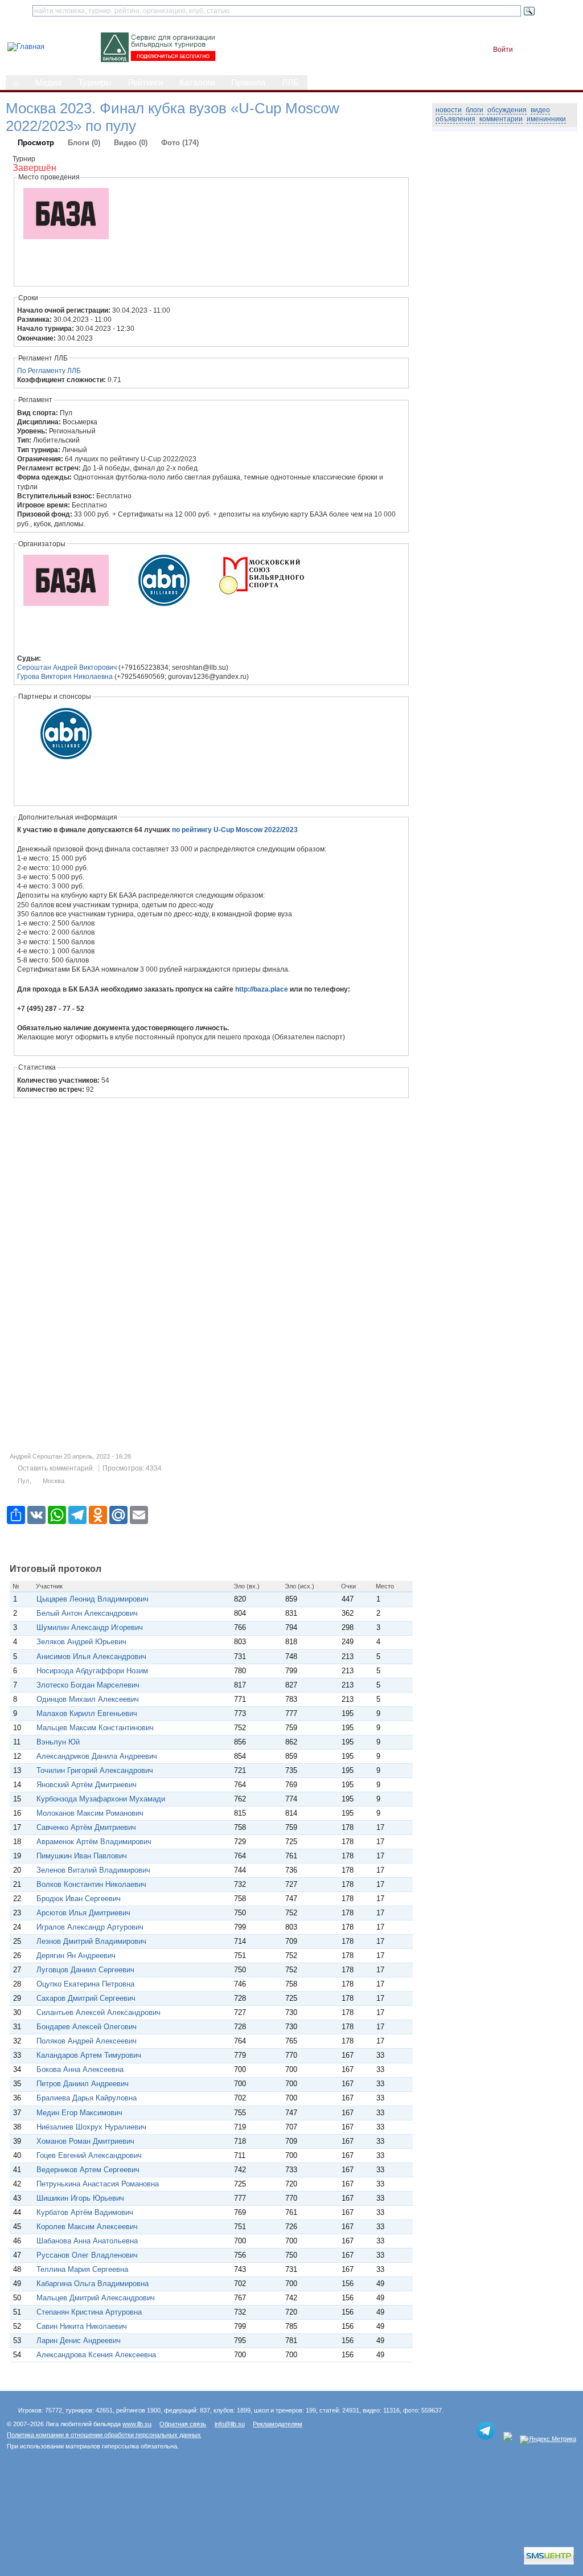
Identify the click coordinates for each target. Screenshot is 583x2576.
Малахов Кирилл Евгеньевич (87, 1713)
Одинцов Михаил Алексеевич (88, 1699)
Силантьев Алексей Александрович (98, 2012)
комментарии (501, 119)
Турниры (95, 83)
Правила (248, 83)
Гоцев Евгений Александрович (89, 2155)
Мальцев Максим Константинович (95, 1728)
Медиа (48, 83)
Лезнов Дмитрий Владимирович (91, 1941)
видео (540, 110)
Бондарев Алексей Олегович (87, 2027)
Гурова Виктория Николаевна (65, 677)
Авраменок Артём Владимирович (94, 1842)
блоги (475, 110)
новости (449, 110)
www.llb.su (137, 2424)
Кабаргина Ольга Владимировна (93, 2284)
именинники (546, 119)
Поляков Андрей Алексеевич (87, 2041)
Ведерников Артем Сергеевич (88, 2170)
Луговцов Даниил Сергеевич (85, 1970)
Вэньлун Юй (58, 1742)
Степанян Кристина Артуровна (89, 2312)
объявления (455, 119)
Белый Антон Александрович (87, 1613)
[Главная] (26, 46)
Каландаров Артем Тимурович (89, 2055)
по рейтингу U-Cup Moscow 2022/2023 (235, 830)
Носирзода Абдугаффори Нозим (92, 1671)
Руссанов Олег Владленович (87, 2255)
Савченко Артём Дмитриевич (86, 1827)
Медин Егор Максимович (79, 2113)
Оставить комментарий (55, 1468)
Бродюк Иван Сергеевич (79, 1899)
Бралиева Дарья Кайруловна (87, 2098)
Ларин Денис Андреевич (79, 2340)
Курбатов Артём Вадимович (85, 2212)
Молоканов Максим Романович (90, 1813)
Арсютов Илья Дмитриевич (83, 1913)
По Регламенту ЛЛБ (49, 371)
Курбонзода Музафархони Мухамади (101, 1799)
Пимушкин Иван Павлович (82, 1856)
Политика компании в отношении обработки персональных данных (104, 2435)
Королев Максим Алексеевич (87, 2227)
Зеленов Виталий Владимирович (93, 1870)
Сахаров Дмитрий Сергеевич (86, 1998)
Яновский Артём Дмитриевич (87, 1785)
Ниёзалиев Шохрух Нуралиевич (91, 2127)
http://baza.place (262, 989)
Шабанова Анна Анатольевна (87, 2241)
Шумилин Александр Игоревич (90, 1627)
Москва (54, 1481)
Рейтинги (145, 83)
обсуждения (507, 110)
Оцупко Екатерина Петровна (85, 1984)
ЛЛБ (290, 83)
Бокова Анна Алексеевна (80, 2069)
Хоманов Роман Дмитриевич (85, 2141)
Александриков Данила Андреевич (97, 1756)
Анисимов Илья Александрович (91, 1656)
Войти (503, 50)
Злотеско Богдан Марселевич (88, 1685)
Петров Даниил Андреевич (83, 2084)
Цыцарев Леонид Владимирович (93, 1599)
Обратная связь (183, 2424)
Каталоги (197, 83)
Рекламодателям (278, 2424)
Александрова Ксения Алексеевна (96, 2355)
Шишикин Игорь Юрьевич (80, 2198)
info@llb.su (230, 2424)
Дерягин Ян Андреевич (76, 1955)
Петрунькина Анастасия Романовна (98, 2184)
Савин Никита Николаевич (82, 2326)
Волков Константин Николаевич (91, 1884)
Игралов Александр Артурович (90, 1927)
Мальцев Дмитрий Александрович (96, 2298)
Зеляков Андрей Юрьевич (81, 1642)
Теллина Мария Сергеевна (82, 2269)
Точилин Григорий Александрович (95, 1770)
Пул (23, 1481)
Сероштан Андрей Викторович (67, 667)
